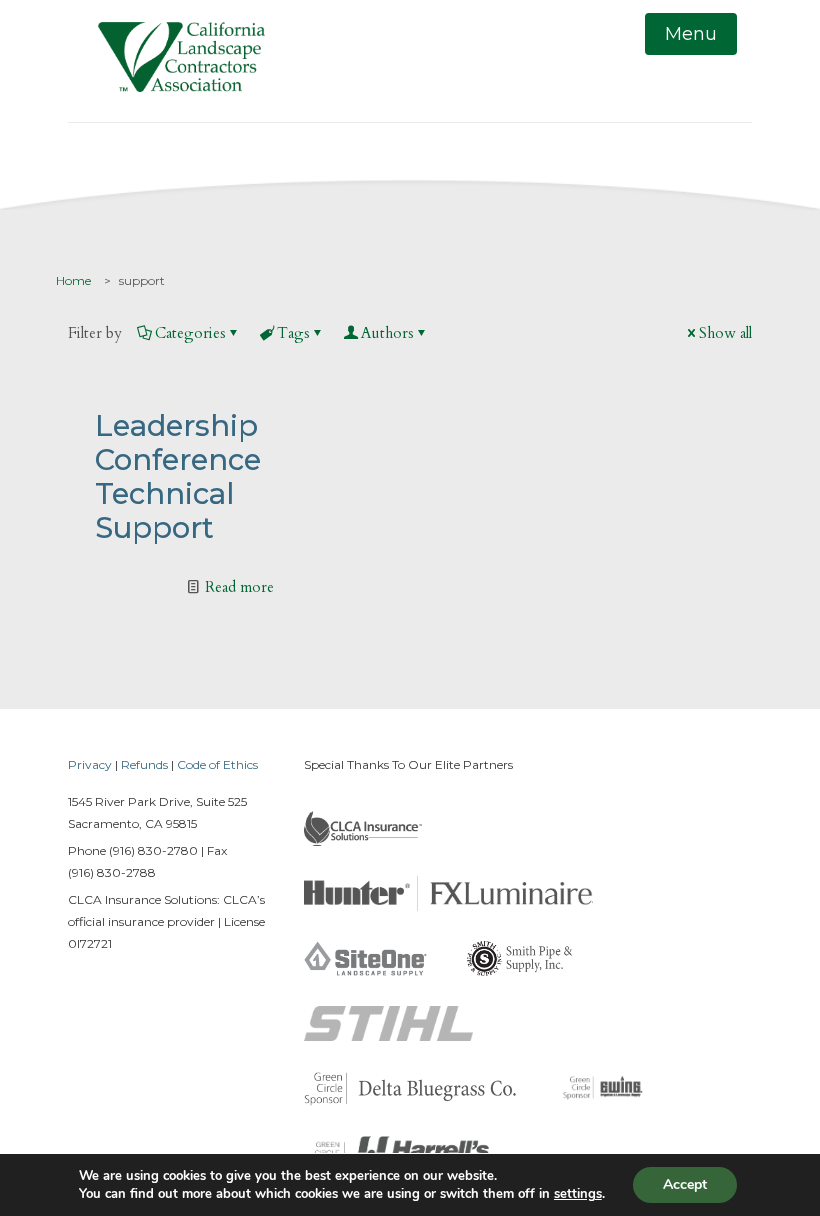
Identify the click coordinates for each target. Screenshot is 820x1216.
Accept (685, 1184)
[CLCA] (181, 61)
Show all (725, 333)
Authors (387, 333)
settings (578, 1194)
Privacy (90, 764)
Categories (190, 333)
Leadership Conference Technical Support (178, 476)
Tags (293, 333)
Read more (239, 587)
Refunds (144, 764)
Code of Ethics (217, 764)
